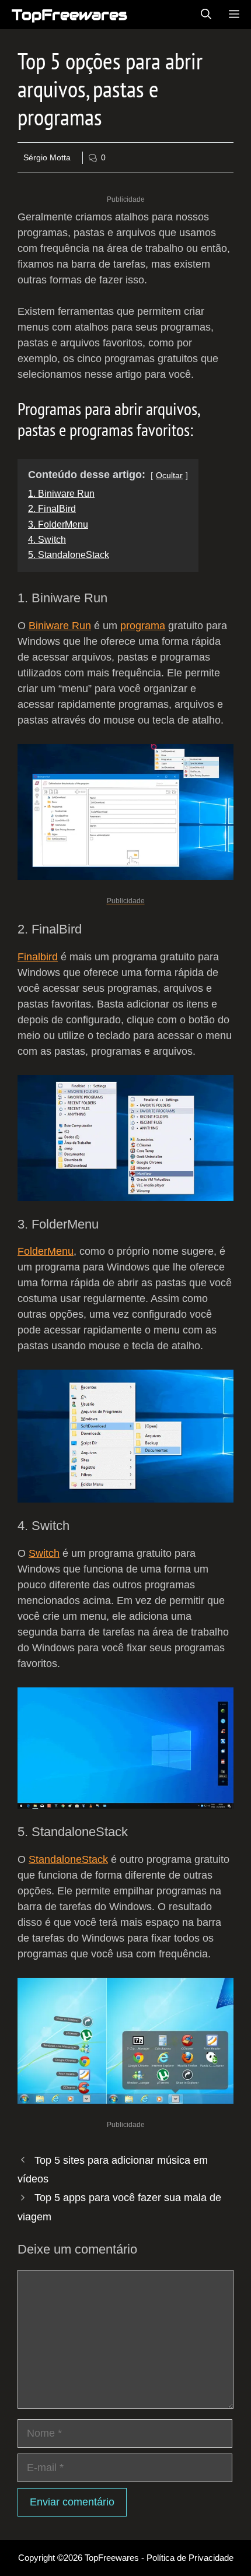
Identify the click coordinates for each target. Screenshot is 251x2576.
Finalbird (38, 957)
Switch (44, 1553)
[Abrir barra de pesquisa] (206, 15)
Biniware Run (60, 626)
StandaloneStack (68, 1859)
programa (143, 626)
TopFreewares (69, 15)
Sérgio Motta (47, 157)
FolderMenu (46, 1251)
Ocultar (169, 475)
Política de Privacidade (190, 2558)
